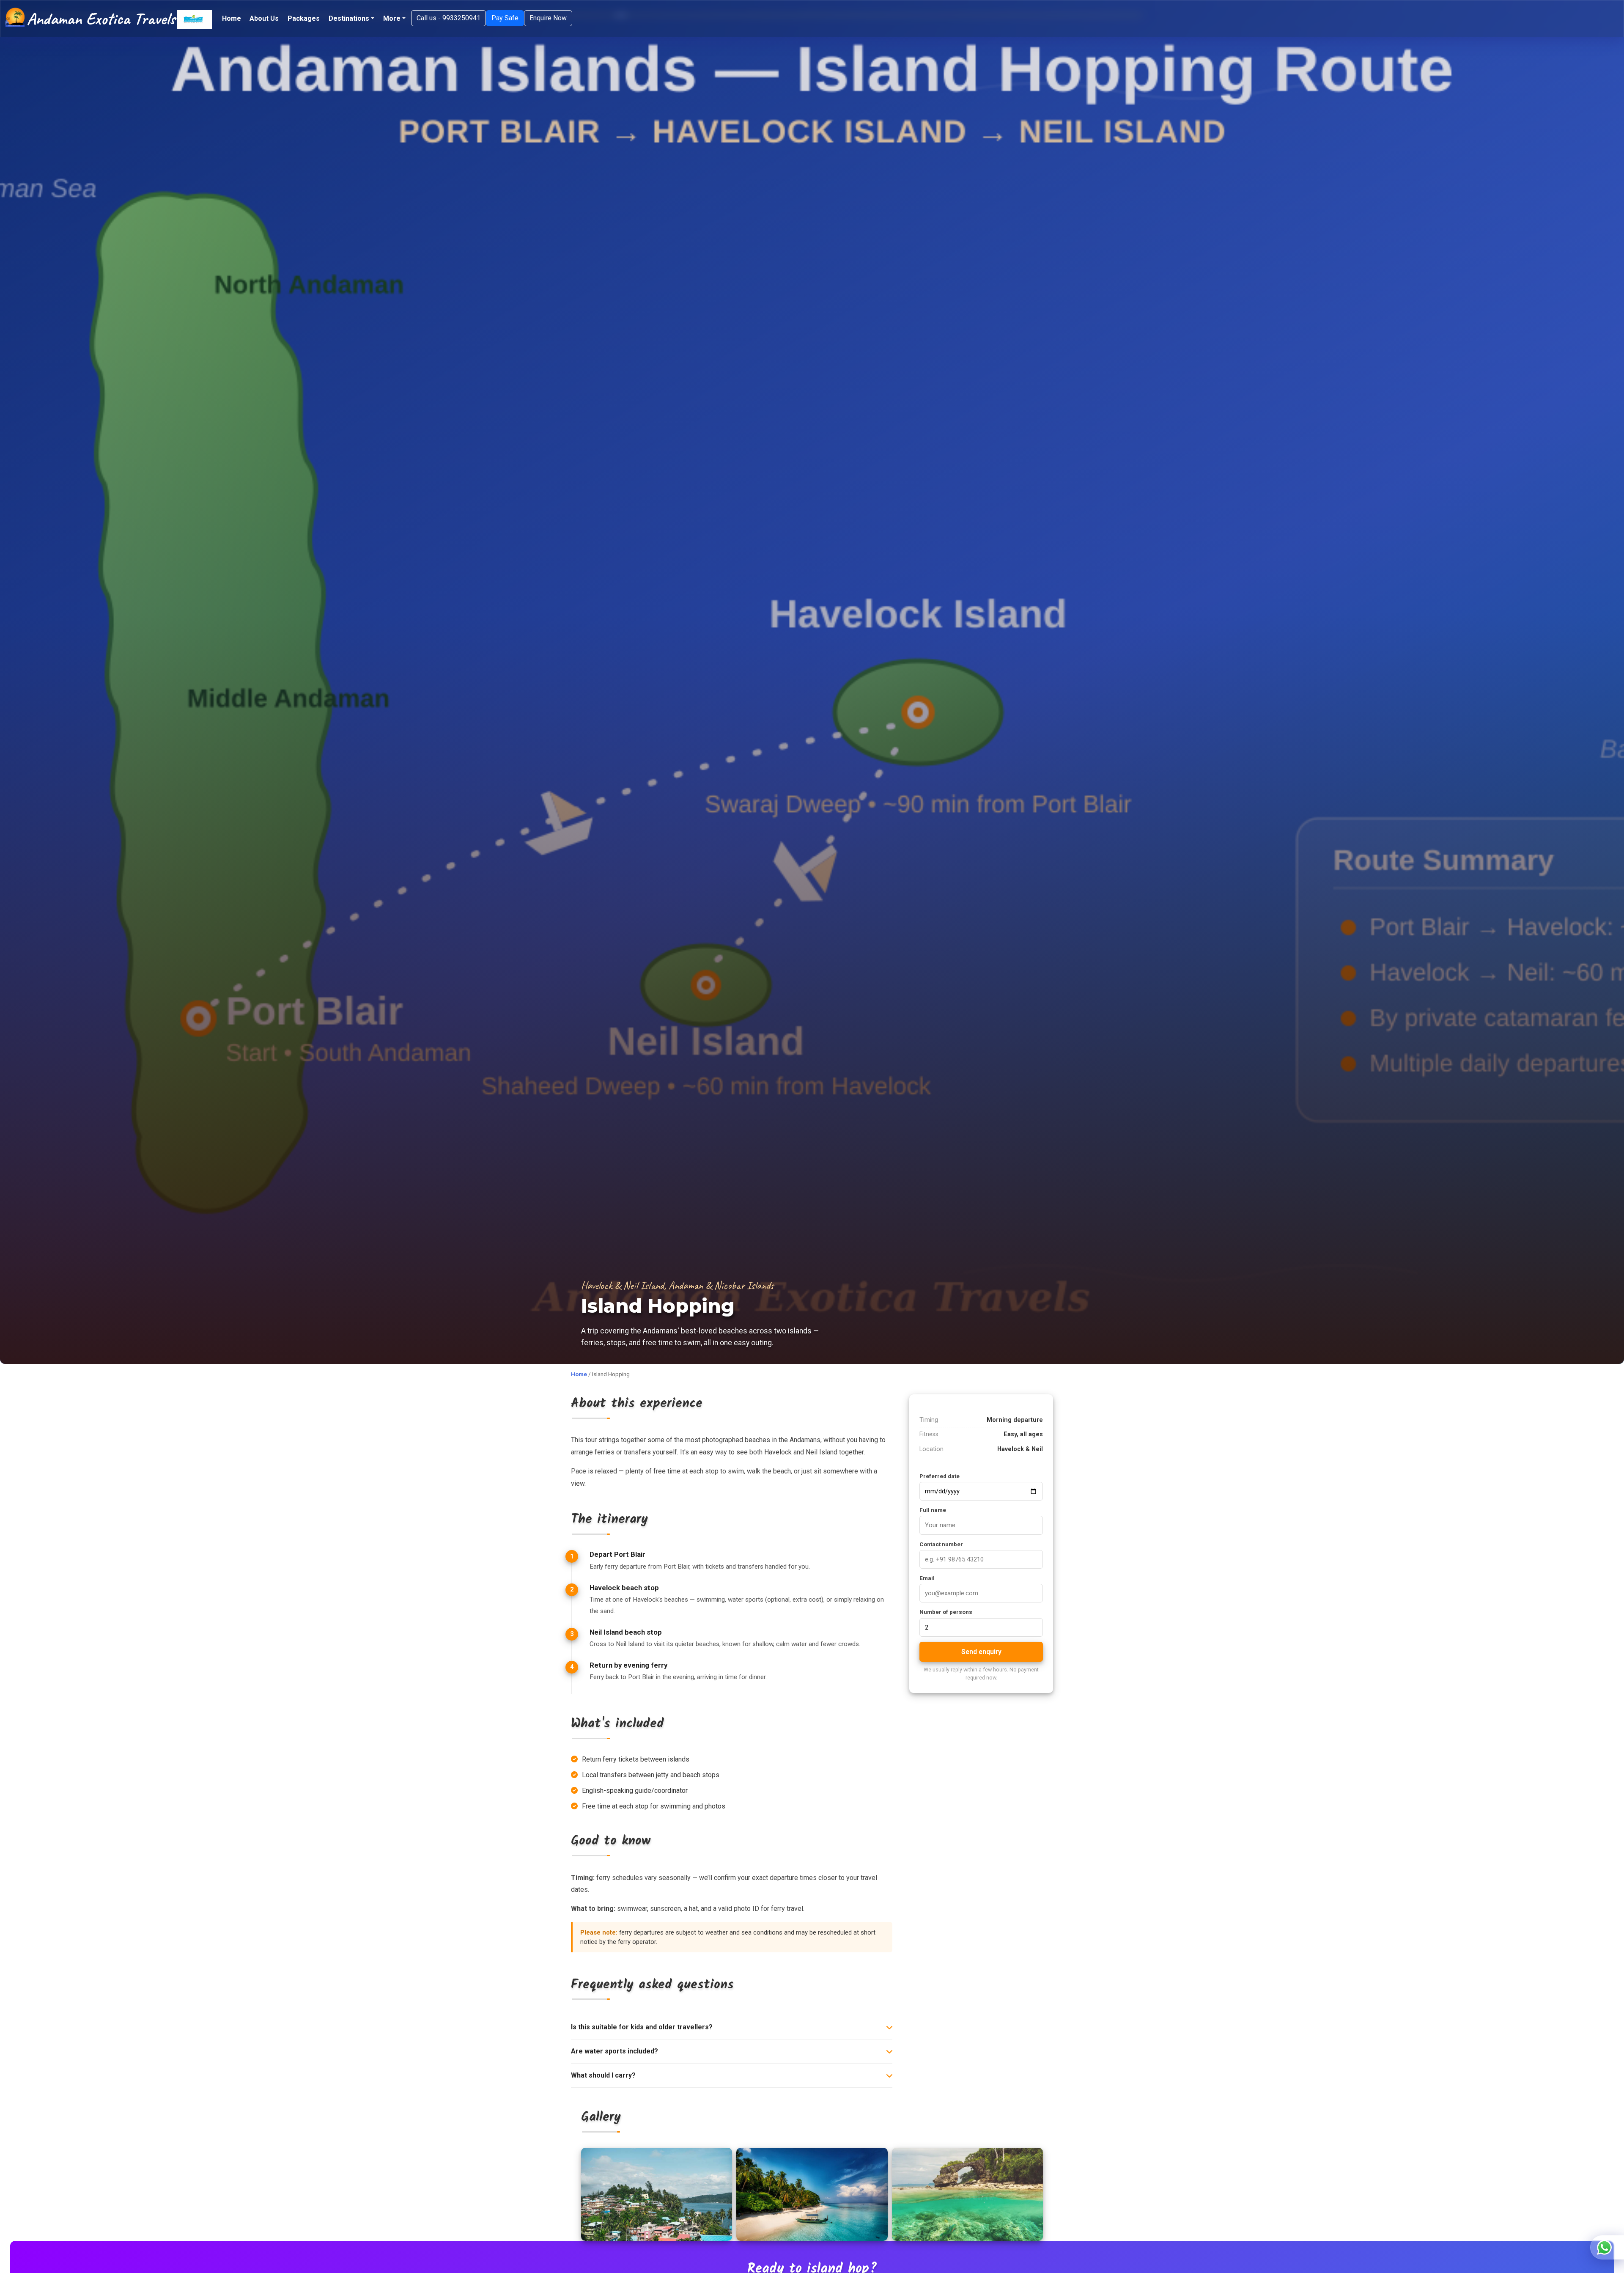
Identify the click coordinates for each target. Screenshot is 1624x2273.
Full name (933, 1510)
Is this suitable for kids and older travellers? (642, 2027)
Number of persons (946, 1612)
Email (927, 1578)
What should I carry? (603, 2075)
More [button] (392, 18)
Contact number (941, 1544)
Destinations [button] (349, 18)
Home (232, 18)
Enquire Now (548, 18)
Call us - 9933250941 (449, 18)
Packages (304, 18)
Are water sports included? (614, 2051)
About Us (264, 18)
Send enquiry (981, 1652)
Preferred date (940, 1476)
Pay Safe (505, 18)
